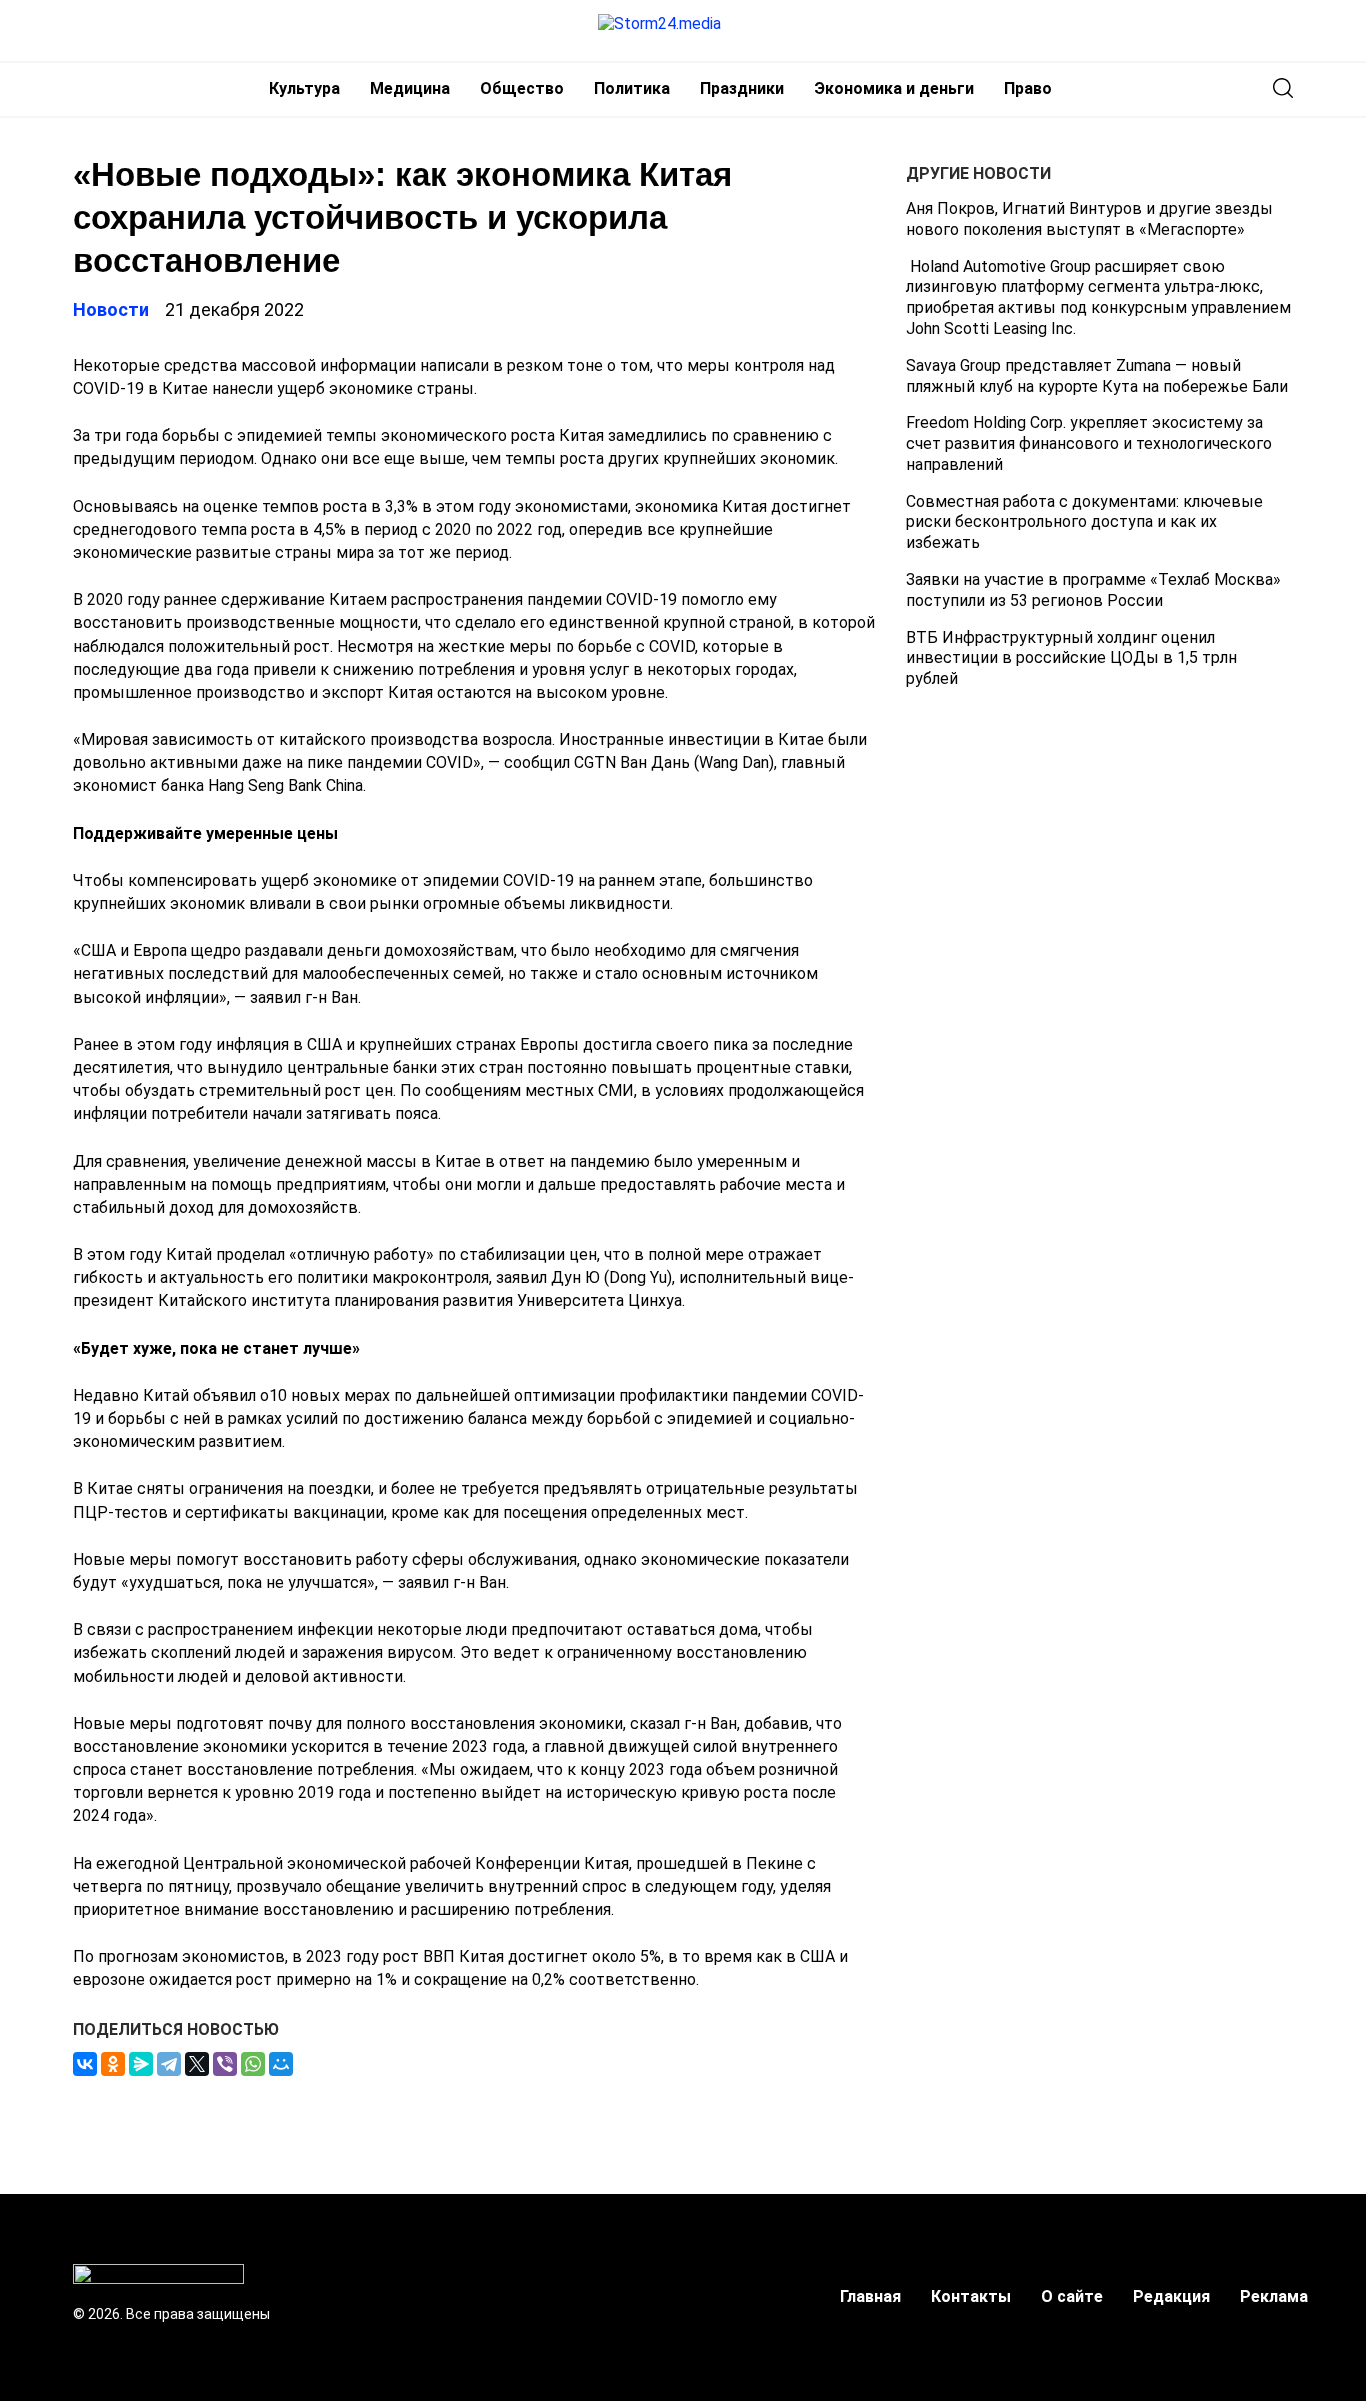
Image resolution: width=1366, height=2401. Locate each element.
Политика (632, 88)
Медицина (410, 88)
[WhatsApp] (253, 2064)
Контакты (971, 2296)
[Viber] (225, 2064)
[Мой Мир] (281, 2064)
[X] (197, 2064)
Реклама (1274, 2296)
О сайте (1072, 2296)
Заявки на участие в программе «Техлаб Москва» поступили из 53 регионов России (1093, 590)
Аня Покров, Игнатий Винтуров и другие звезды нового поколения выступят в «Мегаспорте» (1089, 219)
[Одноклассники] (113, 2064)
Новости (111, 309)
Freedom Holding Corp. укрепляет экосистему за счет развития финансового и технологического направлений (1089, 443)
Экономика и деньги (894, 88)
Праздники (742, 88)
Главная (870, 2296)
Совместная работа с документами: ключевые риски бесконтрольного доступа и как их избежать (1084, 522)
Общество (522, 88)
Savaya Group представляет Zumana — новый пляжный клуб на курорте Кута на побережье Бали (1097, 376)
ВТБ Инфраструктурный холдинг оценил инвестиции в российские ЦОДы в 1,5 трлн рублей (1071, 658)
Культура (304, 88)
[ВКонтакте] (85, 2064)
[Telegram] (169, 2064)
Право (1028, 88)
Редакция (1171, 2296)
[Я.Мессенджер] (141, 2064)
